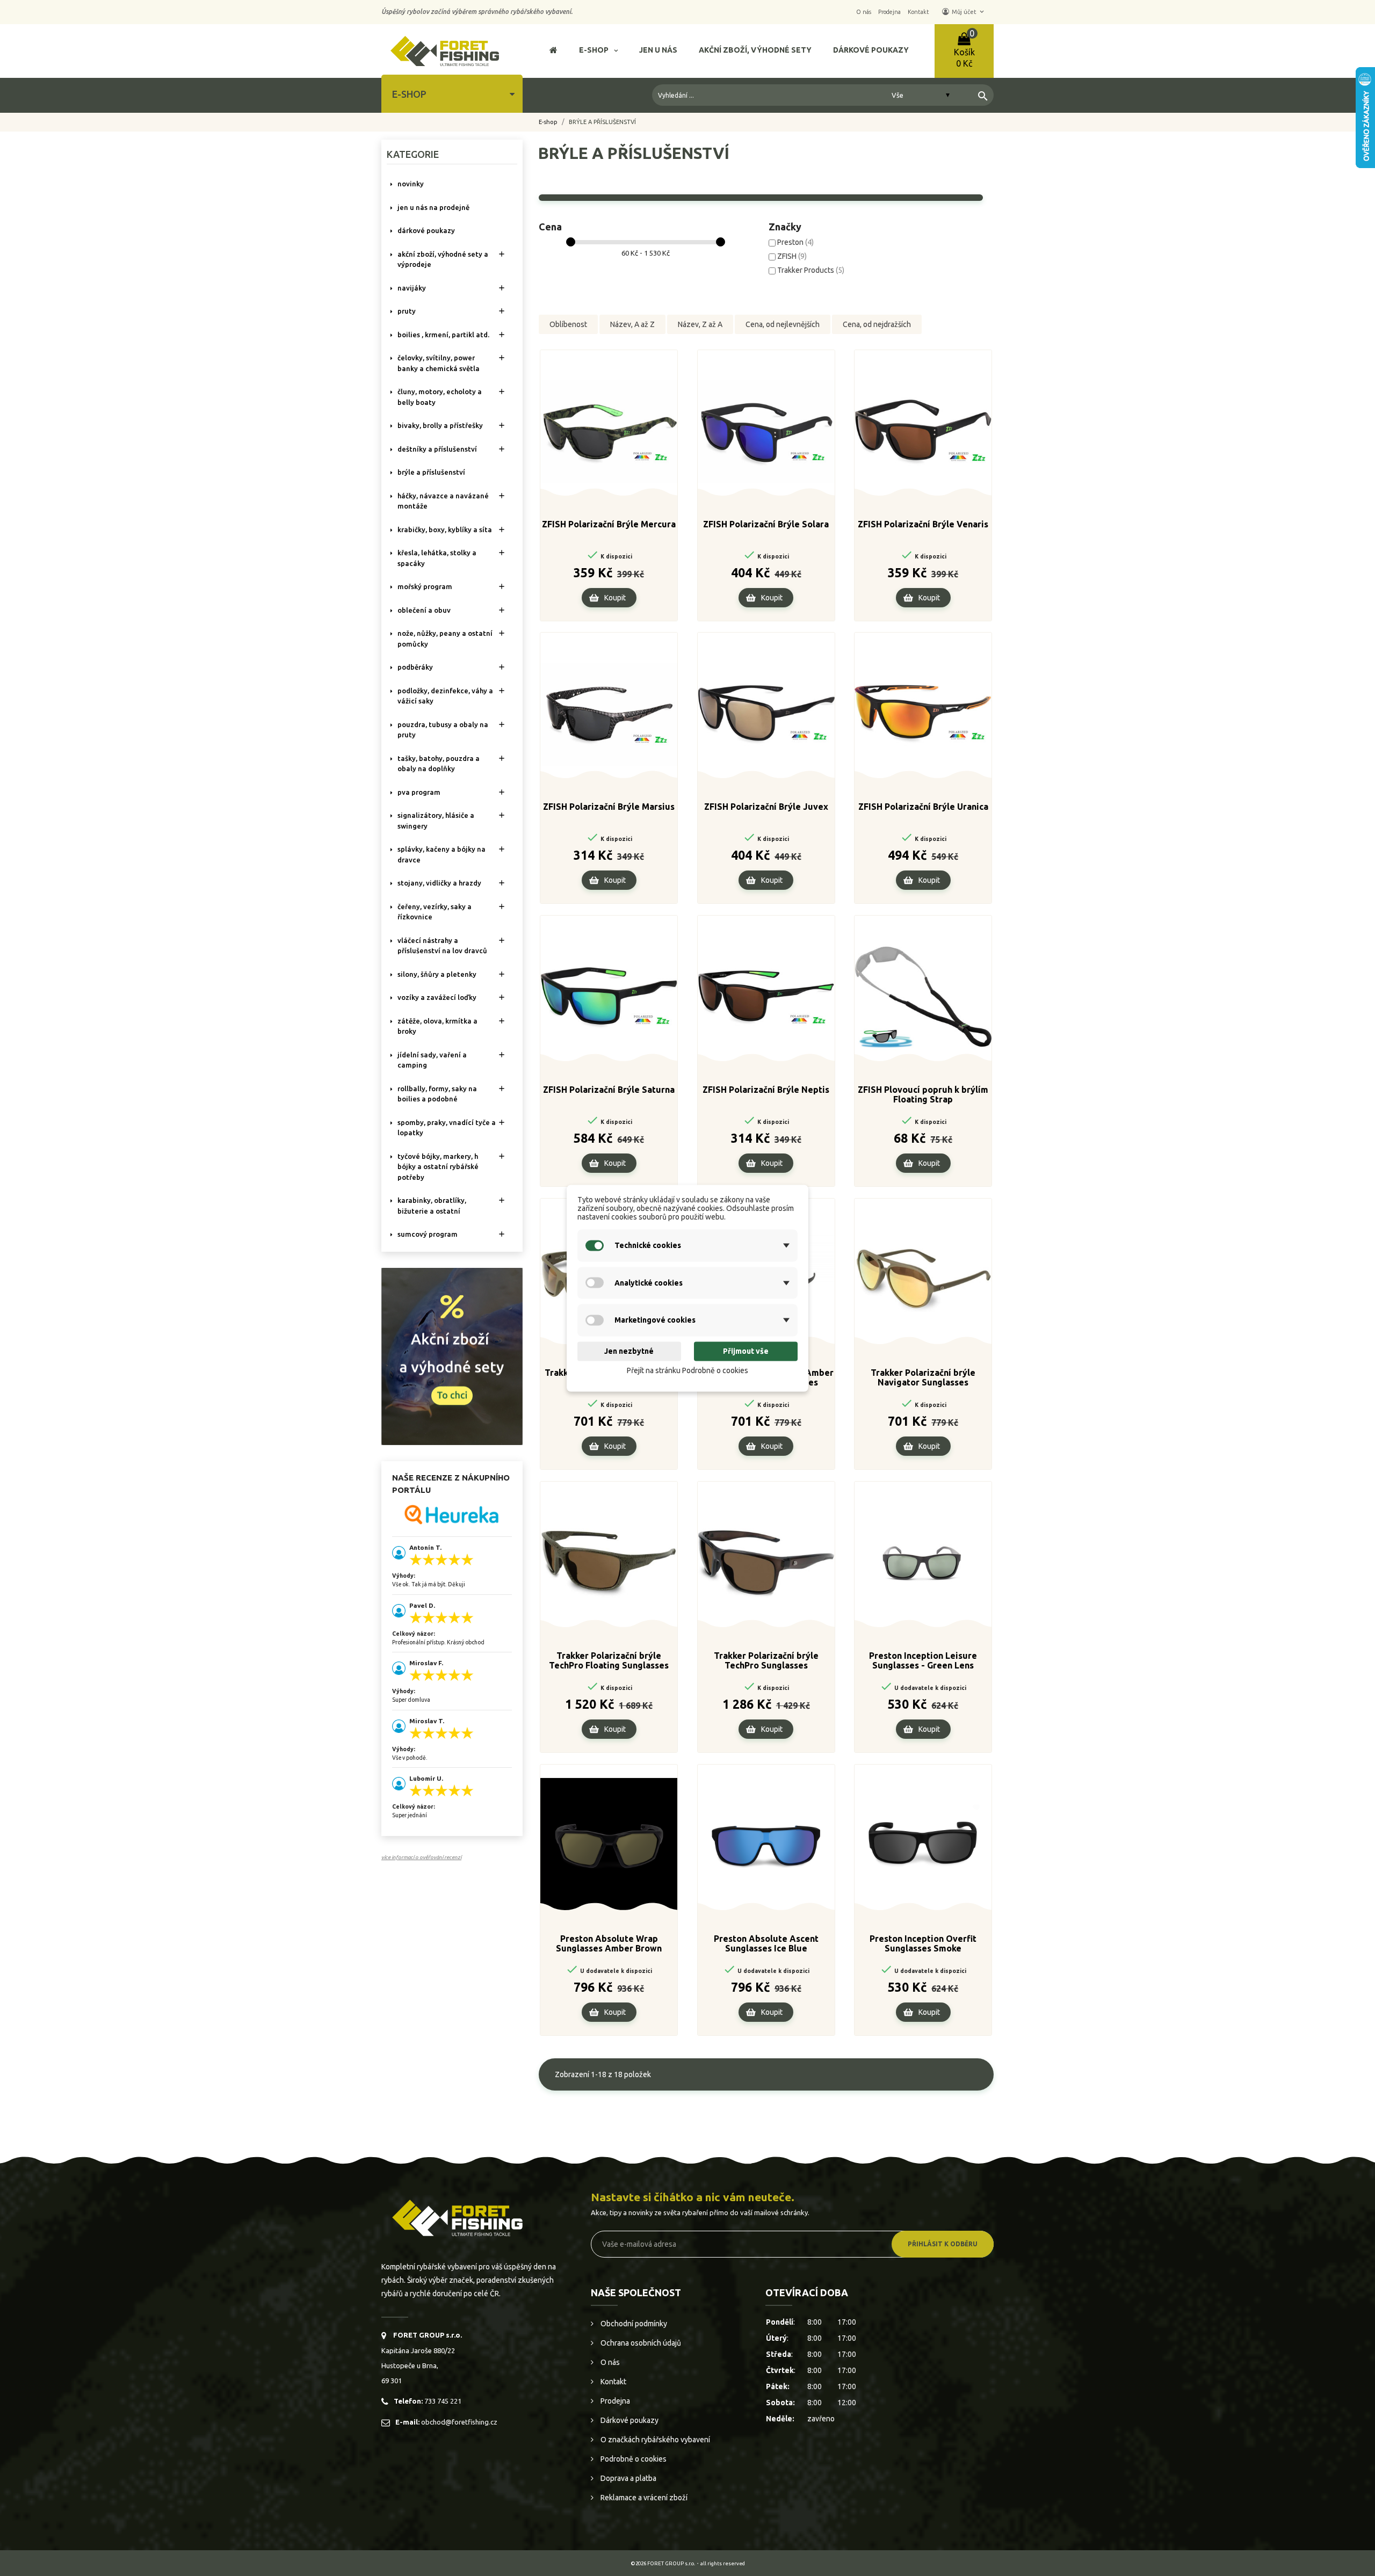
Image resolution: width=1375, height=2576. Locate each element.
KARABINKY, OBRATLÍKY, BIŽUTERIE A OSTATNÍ (432, 1206)
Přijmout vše (746, 1352)
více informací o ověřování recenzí (421, 1857)
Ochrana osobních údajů (640, 2343)
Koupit (615, 598)
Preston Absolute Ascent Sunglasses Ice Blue (766, 1943)
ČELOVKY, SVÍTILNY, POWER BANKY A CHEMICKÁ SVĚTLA (439, 363)
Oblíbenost (568, 324)
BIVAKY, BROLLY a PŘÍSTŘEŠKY (440, 425)
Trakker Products (811, 270)
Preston (795, 242)
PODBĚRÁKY (415, 667)
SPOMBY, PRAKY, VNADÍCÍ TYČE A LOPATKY (447, 1128)
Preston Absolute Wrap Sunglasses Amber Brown (609, 1943)
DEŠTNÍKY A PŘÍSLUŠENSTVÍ (437, 449)
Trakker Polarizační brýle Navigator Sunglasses (923, 1377)
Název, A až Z (632, 324)
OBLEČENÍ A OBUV (424, 610)
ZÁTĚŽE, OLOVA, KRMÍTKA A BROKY (437, 1026)
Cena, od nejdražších (877, 324)
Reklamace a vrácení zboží (643, 2498)
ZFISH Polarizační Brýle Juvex (766, 807)
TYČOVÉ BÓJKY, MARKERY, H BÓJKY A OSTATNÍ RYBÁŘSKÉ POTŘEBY (438, 1167)
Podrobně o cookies (633, 2459)
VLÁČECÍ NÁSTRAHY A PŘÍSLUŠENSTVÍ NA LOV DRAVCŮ (442, 946)
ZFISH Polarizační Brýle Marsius (609, 807)
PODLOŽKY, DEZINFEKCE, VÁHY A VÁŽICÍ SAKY (445, 696)
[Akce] (452, 1355)
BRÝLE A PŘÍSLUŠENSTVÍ (431, 472)
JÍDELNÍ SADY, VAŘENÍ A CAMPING (432, 1060)
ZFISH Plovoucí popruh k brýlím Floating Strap (923, 1094)
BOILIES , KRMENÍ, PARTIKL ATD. (443, 335)
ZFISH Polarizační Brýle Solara (766, 524)
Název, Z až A (700, 324)
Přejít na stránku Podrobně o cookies (687, 1371)
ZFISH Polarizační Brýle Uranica (923, 807)
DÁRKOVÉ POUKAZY (426, 230)
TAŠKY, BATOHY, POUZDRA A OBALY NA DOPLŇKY (439, 764)
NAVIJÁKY (412, 288)
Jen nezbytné (629, 1352)
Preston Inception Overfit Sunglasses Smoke (923, 1943)
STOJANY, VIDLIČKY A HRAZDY (439, 883)
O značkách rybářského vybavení (654, 2440)
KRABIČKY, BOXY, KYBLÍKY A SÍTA (445, 529)
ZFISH (792, 256)
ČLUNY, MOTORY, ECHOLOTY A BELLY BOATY (440, 397)
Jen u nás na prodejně (433, 207)
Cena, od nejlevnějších (783, 324)
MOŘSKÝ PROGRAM (425, 586)
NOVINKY (411, 184)
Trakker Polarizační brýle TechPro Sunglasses (766, 1660)
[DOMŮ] (553, 51)
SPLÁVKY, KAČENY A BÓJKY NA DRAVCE (442, 854)
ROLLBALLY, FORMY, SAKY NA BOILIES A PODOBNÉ (437, 1094)
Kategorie (413, 154)
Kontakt (613, 2382)
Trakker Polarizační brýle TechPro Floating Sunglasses (609, 1660)
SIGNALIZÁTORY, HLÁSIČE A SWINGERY (436, 821)
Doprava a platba (628, 2478)
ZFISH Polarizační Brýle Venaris (923, 524)
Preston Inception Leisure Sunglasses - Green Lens (923, 1660)
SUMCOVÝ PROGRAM (428, 1234)
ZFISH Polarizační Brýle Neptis (766, 1090)
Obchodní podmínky (633, 2324)
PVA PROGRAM (419, 792)
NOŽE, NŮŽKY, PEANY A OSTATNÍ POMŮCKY (445, 638)
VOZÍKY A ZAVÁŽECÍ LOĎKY (437, 997)
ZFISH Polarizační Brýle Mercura (609, 524)
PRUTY (407, 311)
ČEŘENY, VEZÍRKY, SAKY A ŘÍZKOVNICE (435, 912)
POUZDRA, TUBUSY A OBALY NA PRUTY (443, 730)
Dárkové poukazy (629, 2420)
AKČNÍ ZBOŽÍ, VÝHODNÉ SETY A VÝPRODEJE (443, 259)
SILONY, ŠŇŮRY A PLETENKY (437, 974)
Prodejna (614, 2401)
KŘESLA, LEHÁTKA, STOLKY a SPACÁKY (437, 558)
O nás (609, 2362)
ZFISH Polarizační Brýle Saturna (609, 1090)
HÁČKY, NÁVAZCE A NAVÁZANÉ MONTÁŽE (443, 501)
